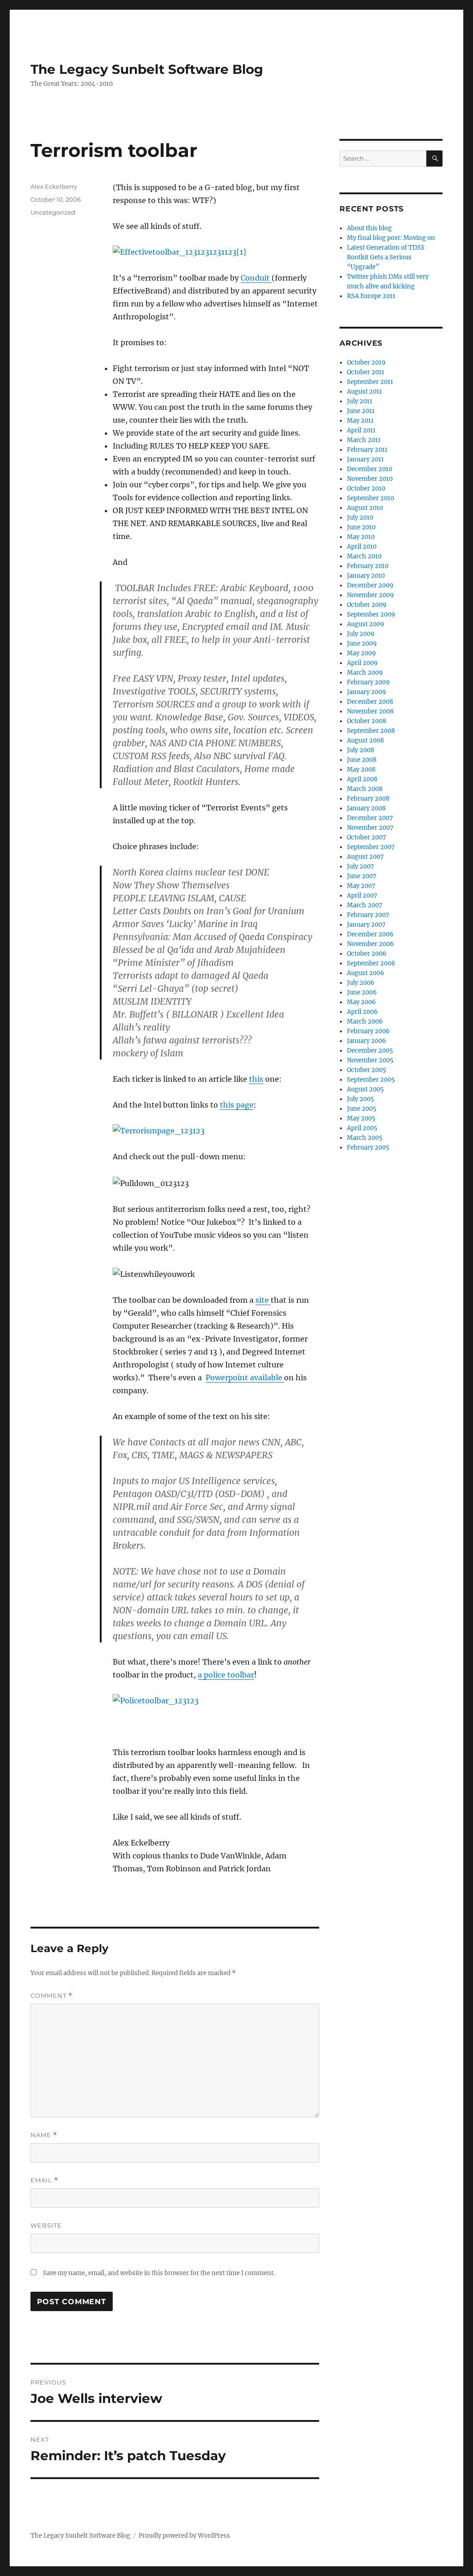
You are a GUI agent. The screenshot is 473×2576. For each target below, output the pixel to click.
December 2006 (370, 934)
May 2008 (361, 770)
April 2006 (362, 1012)
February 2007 (368, 915)
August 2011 (364, 392)
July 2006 (361, 983)
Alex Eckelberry (54, 186)
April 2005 (362, 1128)
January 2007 (366, 925)
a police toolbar (226, 1675)
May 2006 (361, 1002)
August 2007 (365, 857)
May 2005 (361, 1118)
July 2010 (360, 518)
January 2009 (367, 692)
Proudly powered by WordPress (184, 2536)
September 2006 (371, 963)
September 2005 (371, 1080)
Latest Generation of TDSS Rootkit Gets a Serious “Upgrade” (386, 257)
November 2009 (370, 595)
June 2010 (361, 527)
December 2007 (370, 818)
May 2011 (360, 421)
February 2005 (368, 1147)
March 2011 (364, 440)
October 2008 (367, 721)
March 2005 (365, 1138)
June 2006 (362, 992)
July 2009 (361, 634)
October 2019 (366, 362)
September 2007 (371, 847)
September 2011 (370, 382)
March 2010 (364, 556)
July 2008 (361, 750)
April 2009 (362, 663)
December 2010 (370, 469)
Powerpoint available (245, 1378)
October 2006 (367, 954)
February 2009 (368, 682)
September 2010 (370, 498)
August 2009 (366, 624)
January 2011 (365, 459)
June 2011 (361, 411)
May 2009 (361, 653)
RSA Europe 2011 (371, 296)
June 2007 (362, 876)
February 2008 (368, 799)
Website (46, 2225)
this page (237, 1105)
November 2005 (370, 1060)
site (263, 1300)
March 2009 (365, 673)
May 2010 (361, 537)
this (256, 1079)
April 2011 (361, 430)
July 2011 (360, 401)
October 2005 (367, 1070)
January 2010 (366, 576)
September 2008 (371, 731)
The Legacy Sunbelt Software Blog (147, 69)
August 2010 (365, 508)
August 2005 (365, 1089)
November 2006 (370, 944)
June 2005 (362, 1109)
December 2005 (370, 1051)
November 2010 (370, 479)
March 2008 (365, 789)
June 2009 (362, 644)
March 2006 (365, 1021)
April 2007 (362, 896)
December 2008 (370, 702)
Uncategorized (53, 212)
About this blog (369, 228)
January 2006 (367, 1041)
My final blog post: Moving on (391, 238)
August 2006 (366, 973)
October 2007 (367, 837)
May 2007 (361, 886)
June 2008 (362, 760)
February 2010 (368, 566)
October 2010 (366, 488)
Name (44, 2135)
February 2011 (367, 450)
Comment (52, 1996)
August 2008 (365, 740)
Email (44, 2180)
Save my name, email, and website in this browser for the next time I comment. (159, 2273)
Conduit (256, 278)
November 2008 (370, 711)
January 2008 (366, 808)
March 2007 (365, 905)
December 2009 (370, 585)
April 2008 (362, 779)
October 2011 (366, 372)
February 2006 (368, 1031)
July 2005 (361, 1099)
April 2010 (362, 547)
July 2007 (361, 866)
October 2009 (367, 605)
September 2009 (371, 614)
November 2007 (370, 828)
